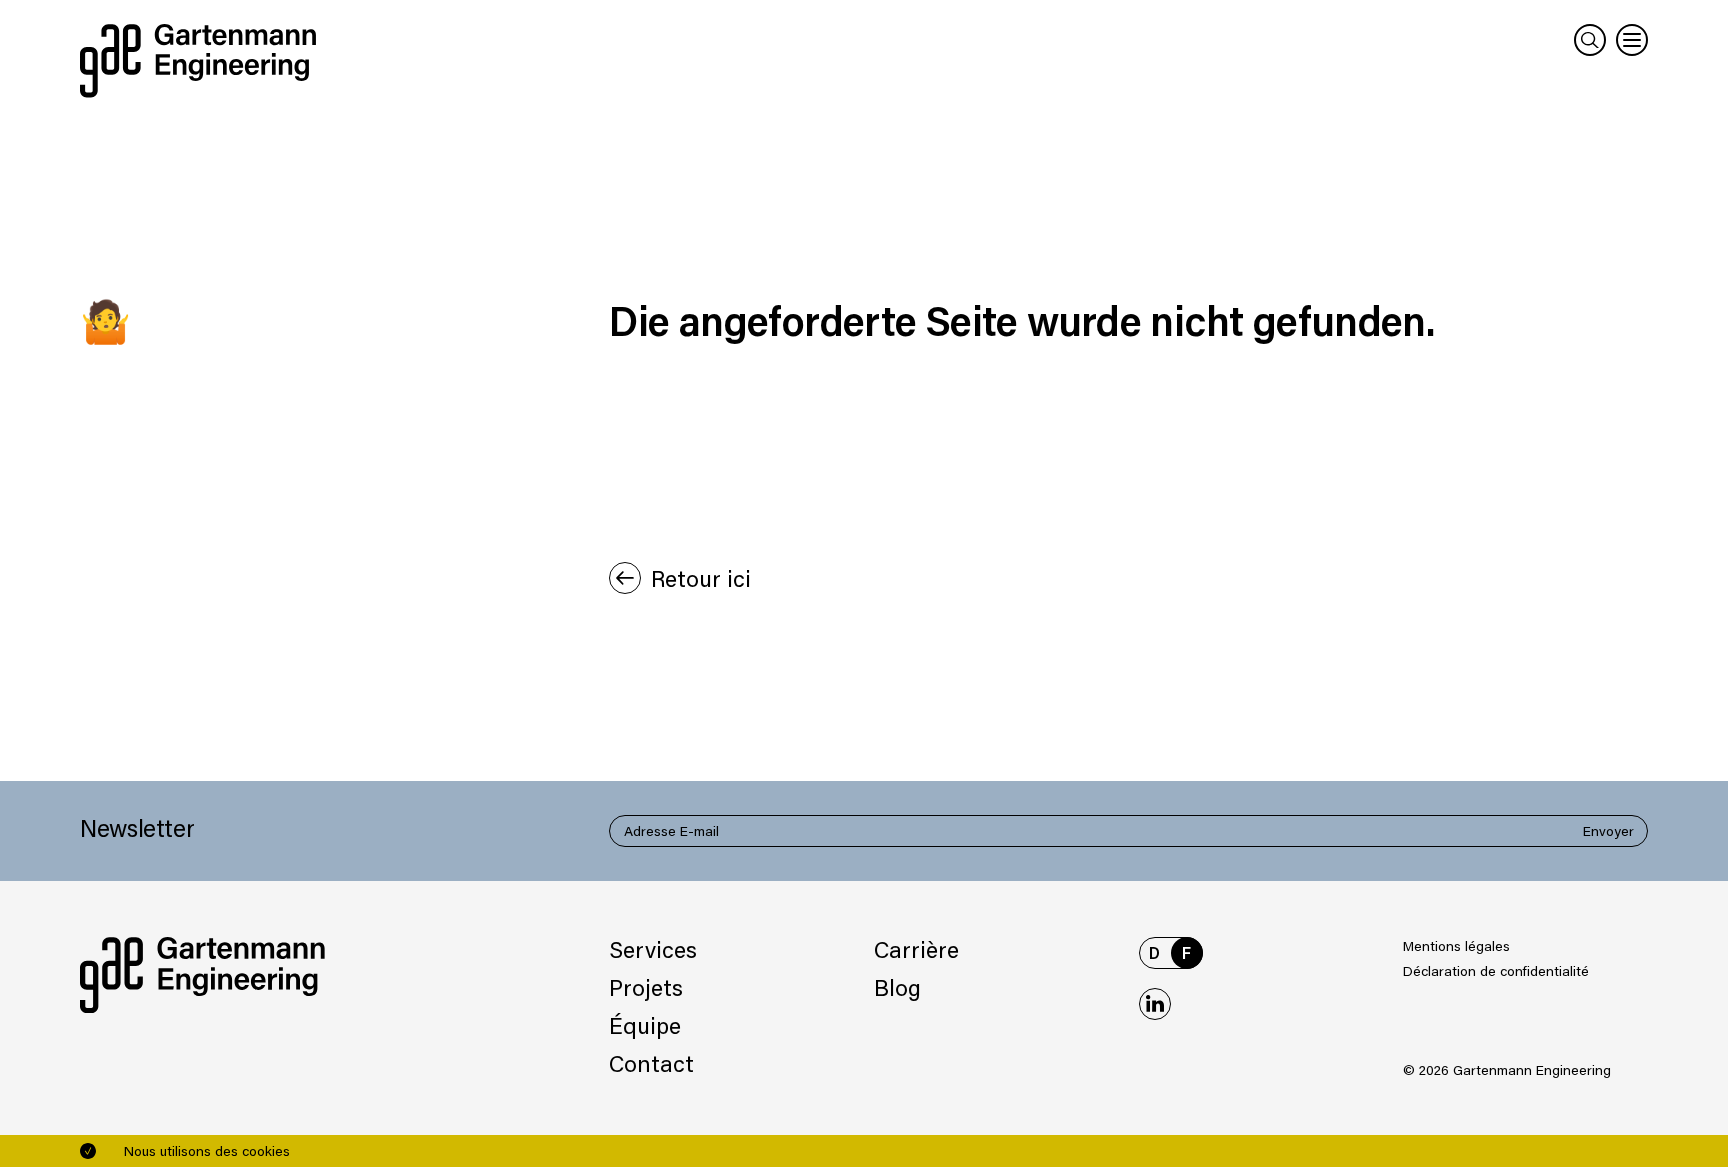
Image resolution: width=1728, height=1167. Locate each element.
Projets (646, 987)
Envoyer (1608, 830)
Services (653, 949)
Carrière (916, 949)
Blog (897, 987)
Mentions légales (1456, 945)
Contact (651, 1063)
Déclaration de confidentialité (1496, 970)
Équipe (645, 1025)
